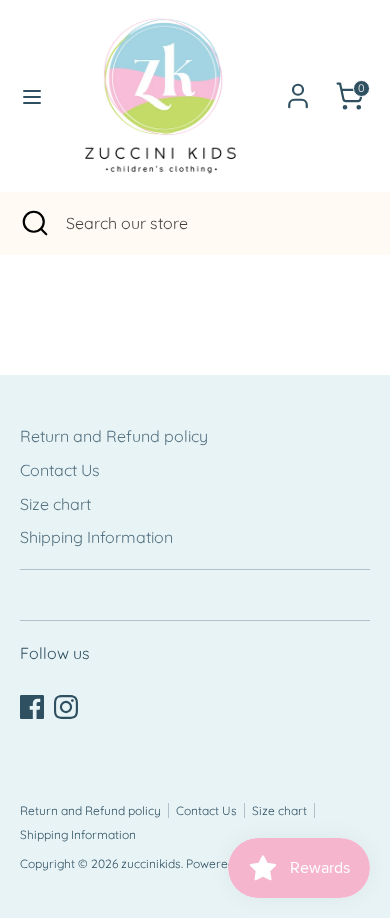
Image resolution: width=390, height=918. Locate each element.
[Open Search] (33, 223)
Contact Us (60, 470)
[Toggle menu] (25, 96)
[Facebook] (32, 707)
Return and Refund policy (114, 436)
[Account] (298, 88)
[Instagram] (66, 707)
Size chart (55, 504)
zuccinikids (151, 863)
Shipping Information (96, 537)
